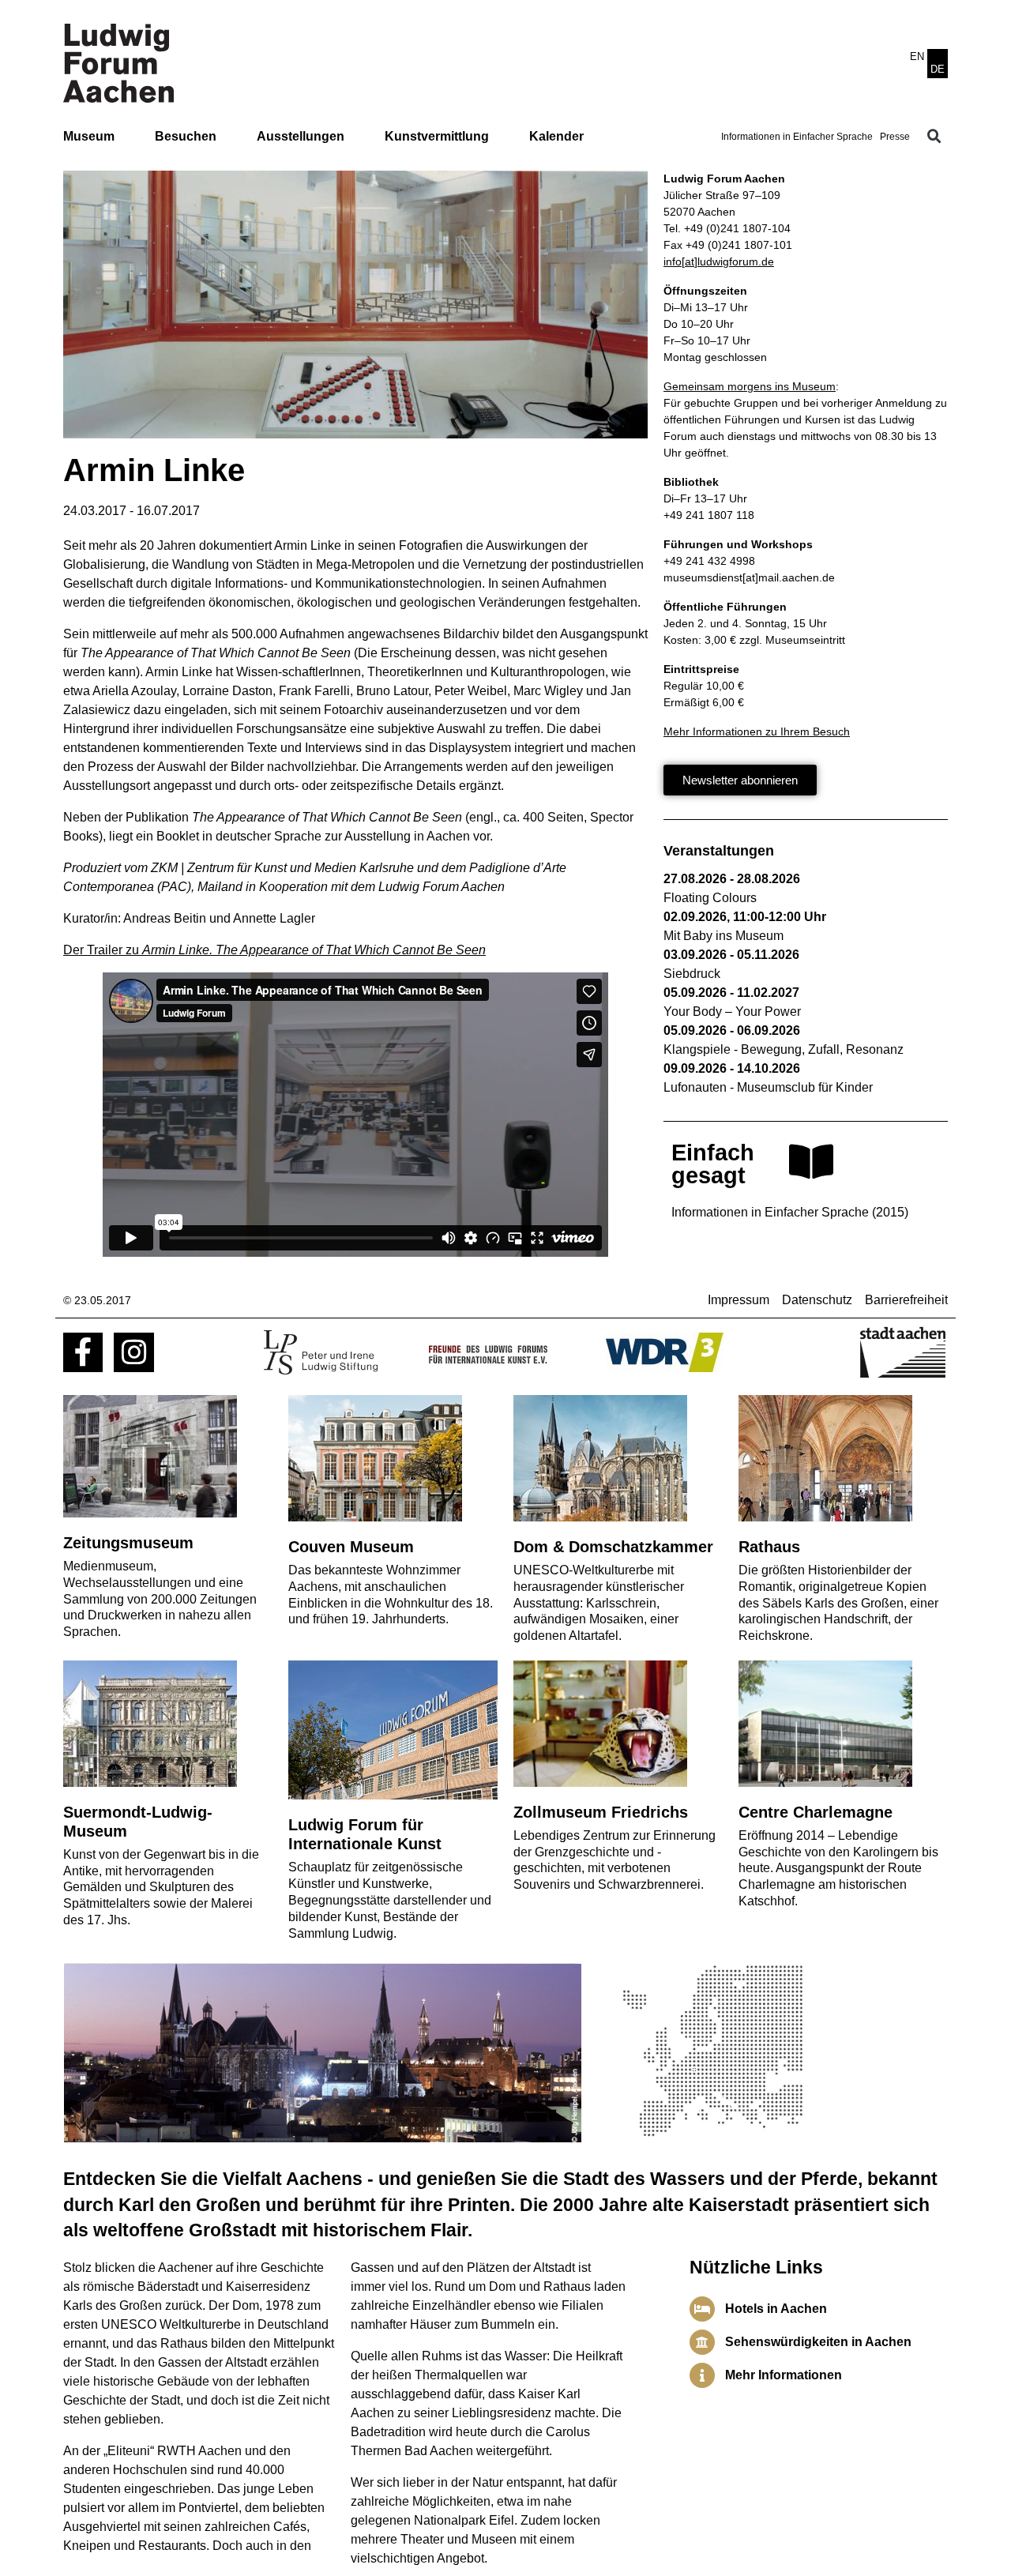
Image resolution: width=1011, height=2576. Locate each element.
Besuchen (186, 136)
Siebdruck (692, 974)
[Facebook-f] (83, 1352)
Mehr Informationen (784, 2375)
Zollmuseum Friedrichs (601, 1812)
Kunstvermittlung (437, 136)
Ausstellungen (301, 136)
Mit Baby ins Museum (723, 936)
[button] (934, 137)
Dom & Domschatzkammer (613, 1547)
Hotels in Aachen (776, 2309)
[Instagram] (133, 1352)
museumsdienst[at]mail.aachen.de (749, 577)
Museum (89, 136)
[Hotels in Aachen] (702, 2309)
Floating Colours (710, 898)
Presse (895, 137)
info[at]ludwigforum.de (719, 261)
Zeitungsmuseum (128, 1543)
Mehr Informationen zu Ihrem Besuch (757, 731)
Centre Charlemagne (816, 1812)
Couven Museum (351, 1547)
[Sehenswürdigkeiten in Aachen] (702, 2342)
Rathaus (769, 1547)
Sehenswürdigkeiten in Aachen (818, 2342)
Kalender (556, 136)
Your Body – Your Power (732, 1012)
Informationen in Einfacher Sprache (797, 137)
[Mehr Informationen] (702, 2375)
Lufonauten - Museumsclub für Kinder (768, 1087)
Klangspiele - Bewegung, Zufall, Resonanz (784, 1049)
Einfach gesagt (713, 1164)
